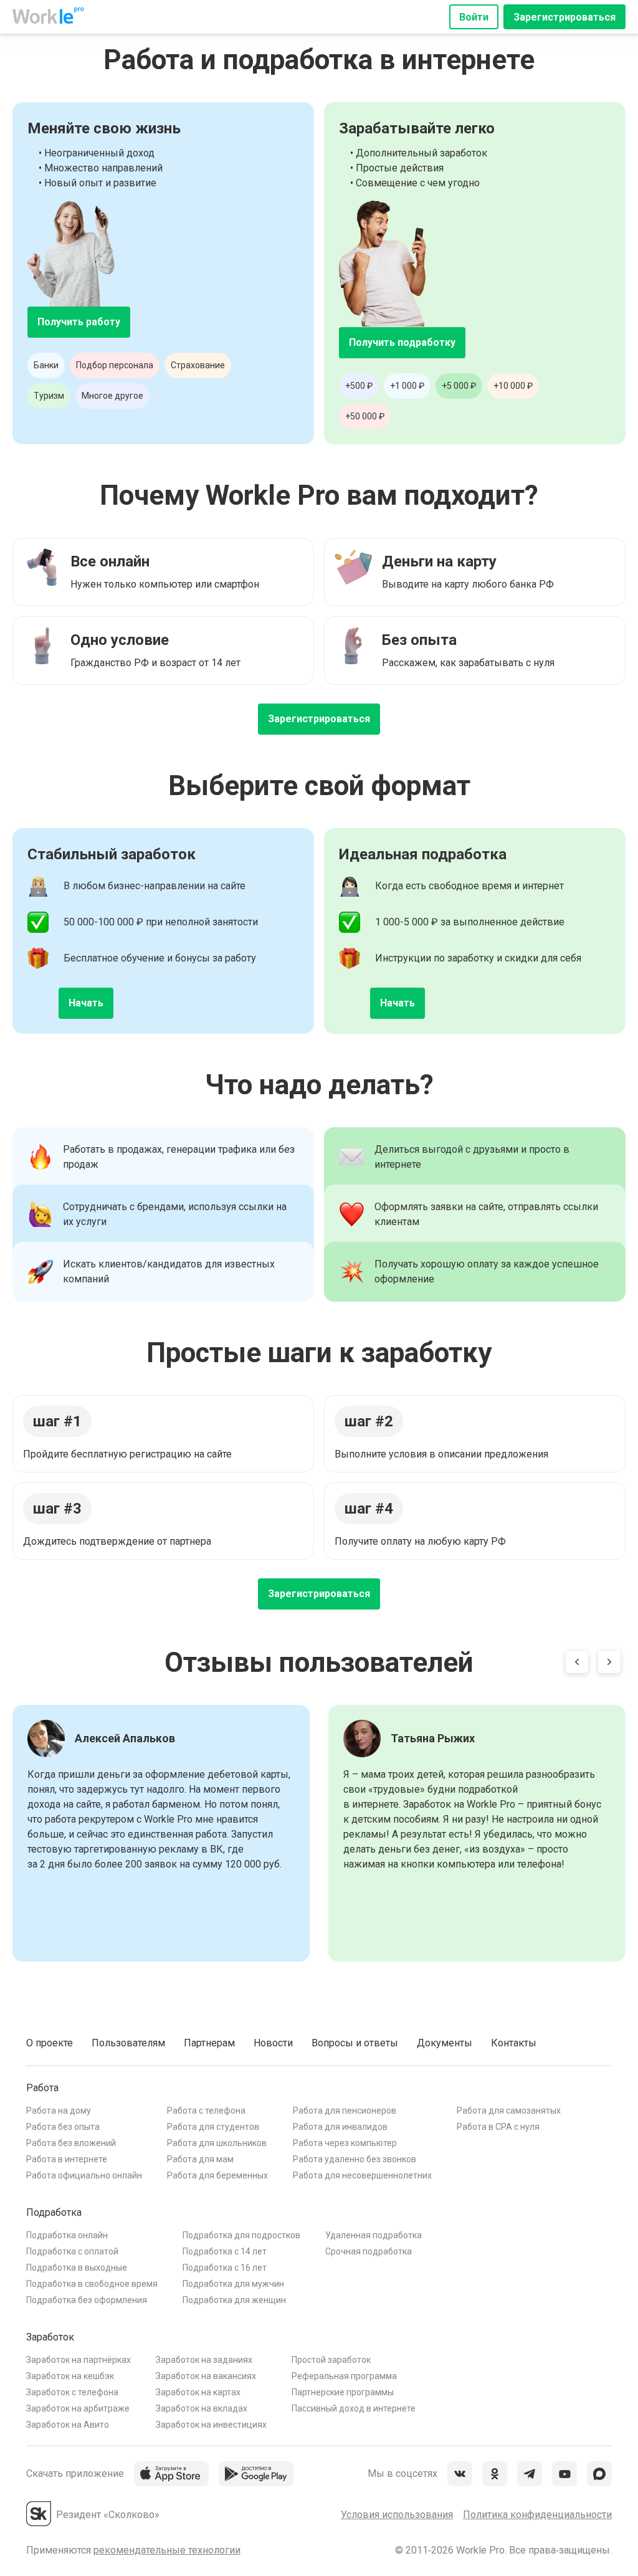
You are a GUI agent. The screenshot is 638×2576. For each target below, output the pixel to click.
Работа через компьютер (345, 2143)
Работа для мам (200, 2159)
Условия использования (397, 2515)
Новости (273, 2043)
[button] (577, 1664)
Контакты (514, 2043)
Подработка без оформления (87, 2300)
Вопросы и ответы (355, 2043)
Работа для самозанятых (509, 2111)
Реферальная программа (344, 2376)
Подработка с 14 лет (225, 2251)
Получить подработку (402, 342)
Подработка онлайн (67, 2235)
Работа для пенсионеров (345, 2111)
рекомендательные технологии (167, 2550)
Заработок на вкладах (202, 2408)
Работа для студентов (213, 2127)
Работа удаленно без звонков (355, 2159)
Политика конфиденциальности (537, 2515)
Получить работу (79, 322)
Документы (445, 2043)
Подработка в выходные (77, 2268)
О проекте (50, 2043)
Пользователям (128, 2043)
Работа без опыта (63, 2127)
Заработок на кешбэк (70, 2376)
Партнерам (209, 2043)
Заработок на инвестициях (211, 2425)
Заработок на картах (198, 2392)
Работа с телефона (206, 2111)
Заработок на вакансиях (206, 2376)
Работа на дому (59, 2111)
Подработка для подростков (241, 2235)
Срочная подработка (369, 2251)
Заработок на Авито (68, 2425)
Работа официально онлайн (84, 2175)
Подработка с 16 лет (225, 2268)
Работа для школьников (217, 2143)
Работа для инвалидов (340, 2127)
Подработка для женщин (234, 2300)
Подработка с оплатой (72, 2251)
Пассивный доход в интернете (354, 2408)
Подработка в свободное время (92, 2284)
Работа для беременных (217, 2175)
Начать (86, 1003)
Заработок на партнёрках (79, 2360)
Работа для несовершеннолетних (362, 2175)
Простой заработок (331, 2360)
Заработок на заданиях (204, 2360)
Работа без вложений (71, 2143)
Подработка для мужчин (233, 2284)
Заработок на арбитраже (78, 2408)
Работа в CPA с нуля (498, 2127)
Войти (474, 17)
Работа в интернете (67, 2159)
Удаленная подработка (374, 2235)
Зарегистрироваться (564, 17)
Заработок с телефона (72, 2392)
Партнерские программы (343, 2392)
